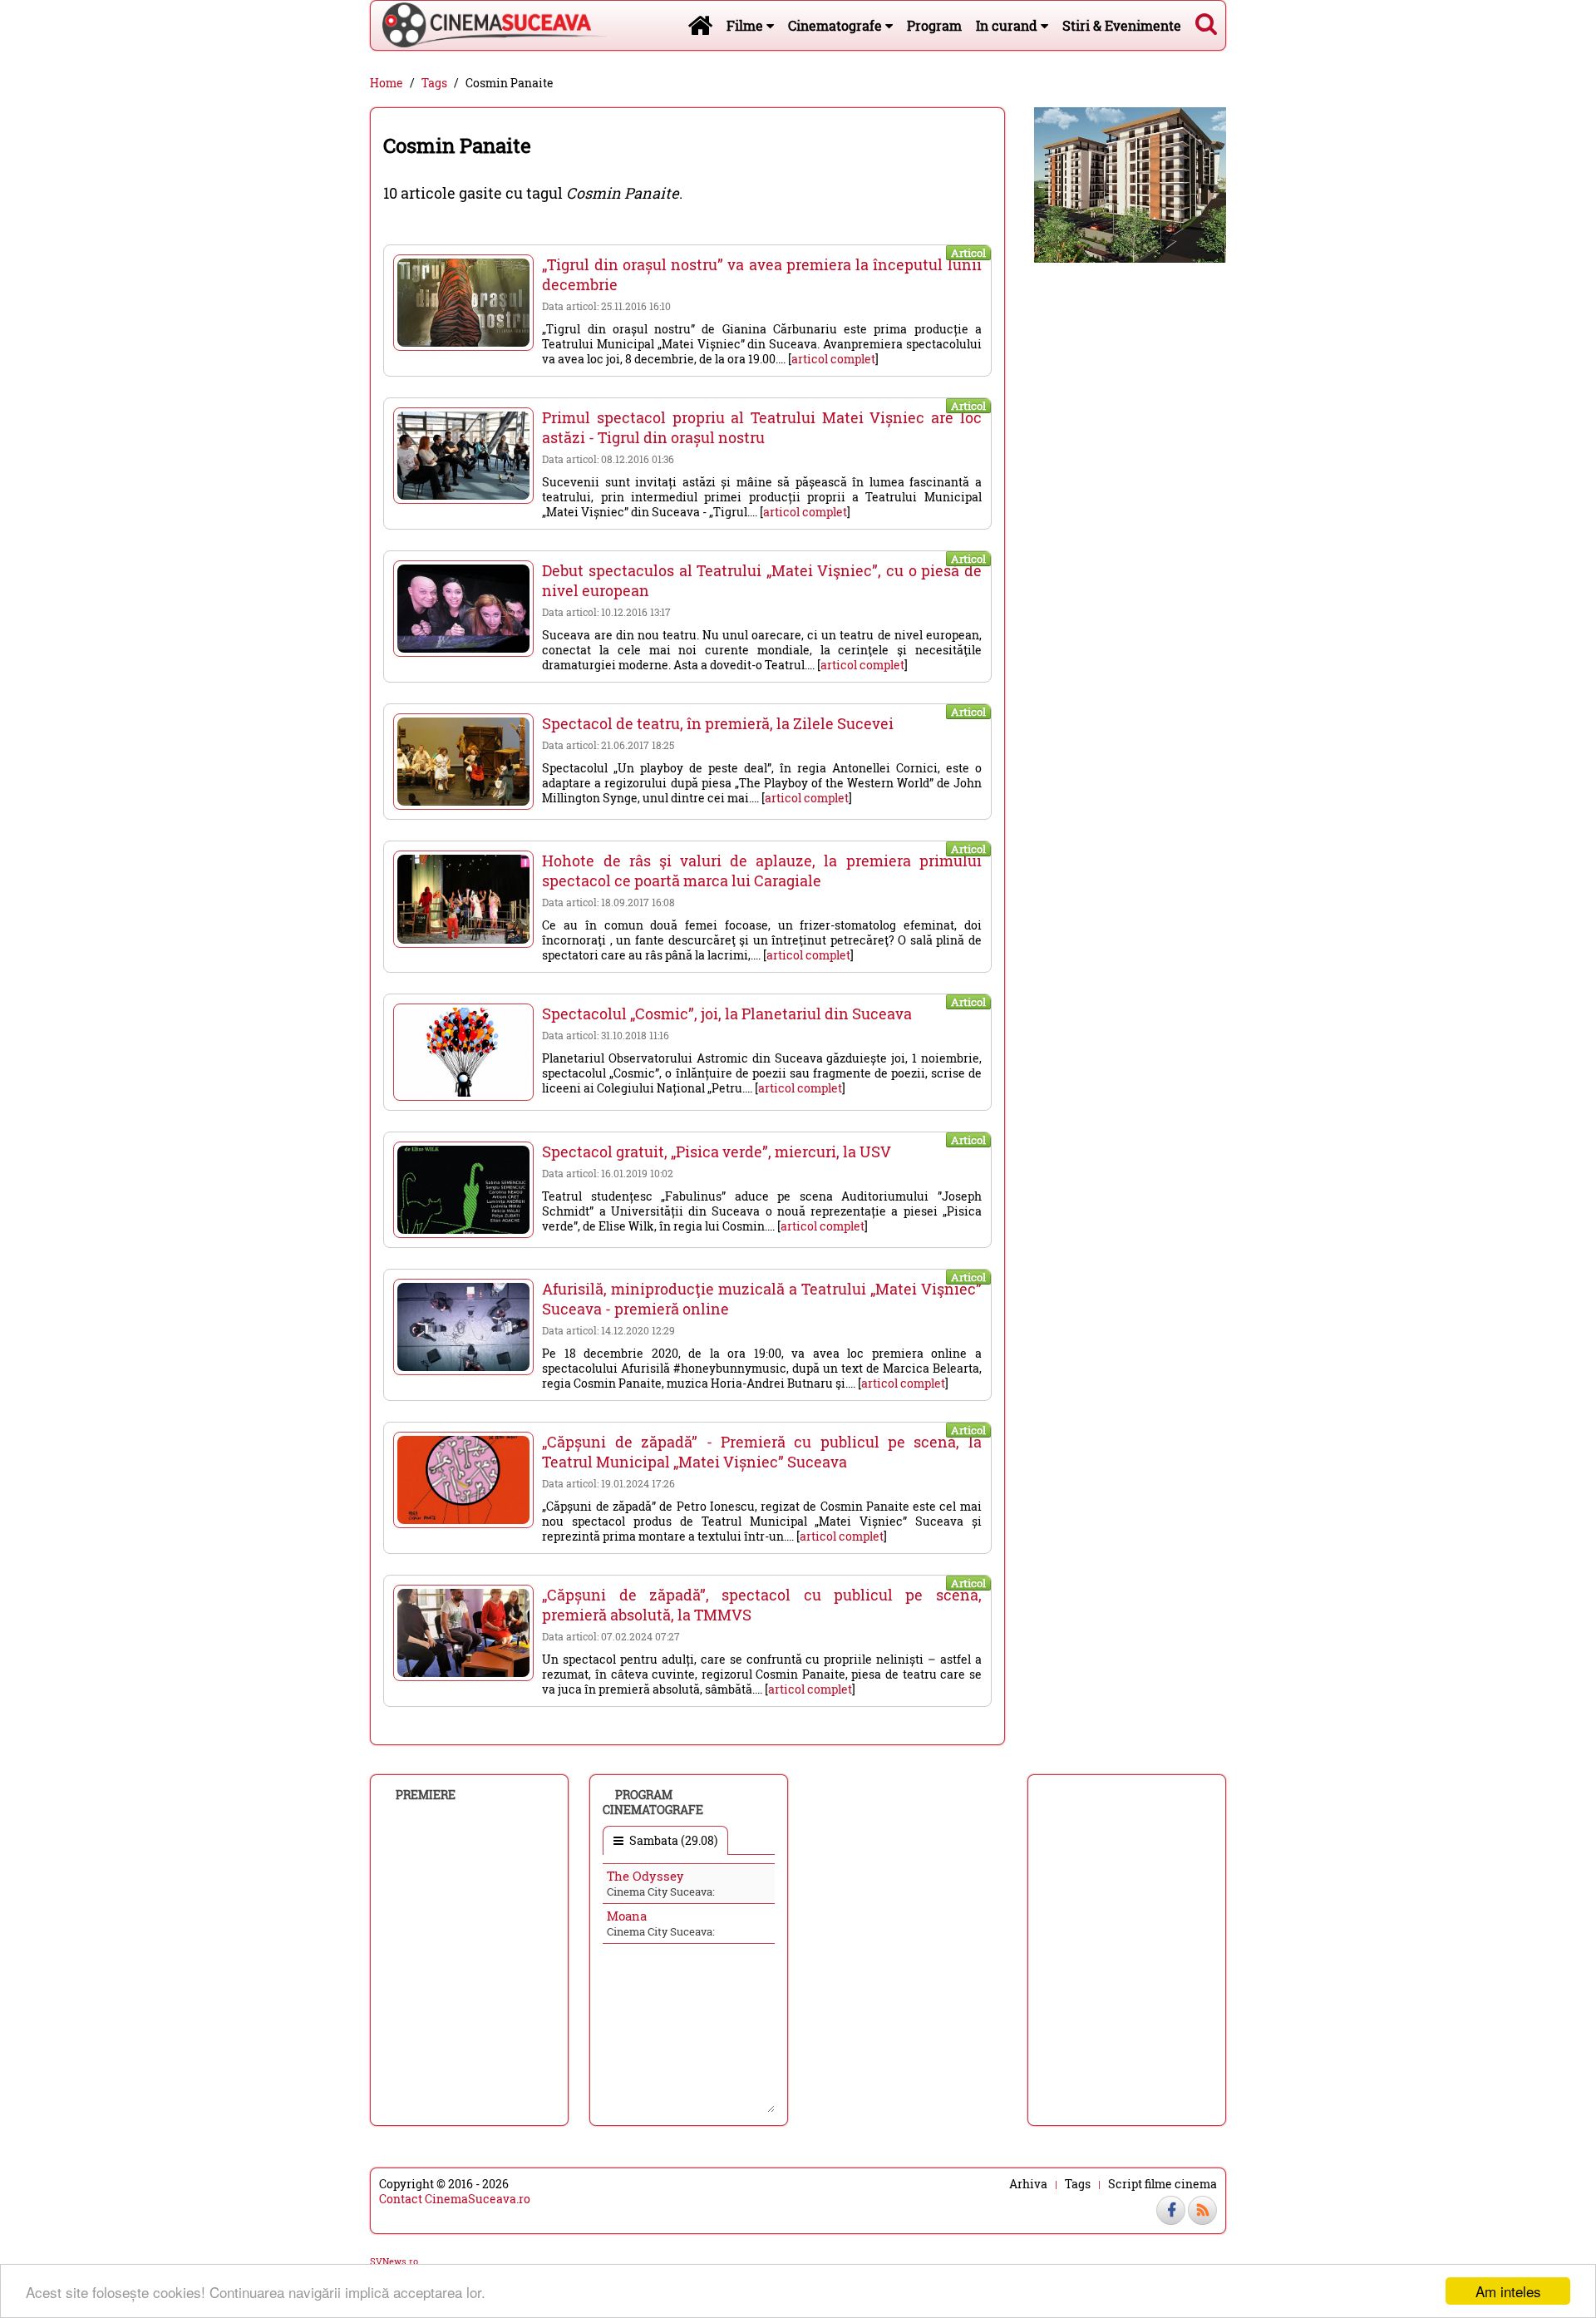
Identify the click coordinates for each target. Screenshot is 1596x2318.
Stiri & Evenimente (1122, 25)
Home (387, 83)
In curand (1008, 25)
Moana (627, 1916)
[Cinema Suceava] (489, 25)
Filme (746, 25)
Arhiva (1028, 2184)
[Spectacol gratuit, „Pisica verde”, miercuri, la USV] (463, 1190)
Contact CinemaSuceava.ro (455, 2199)
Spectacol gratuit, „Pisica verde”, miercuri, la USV (717, 1152)
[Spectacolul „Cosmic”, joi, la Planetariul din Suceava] (463, 1052)
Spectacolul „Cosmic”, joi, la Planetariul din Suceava (727, 1014)
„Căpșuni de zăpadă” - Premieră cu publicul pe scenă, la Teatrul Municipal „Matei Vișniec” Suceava (761, 1452)
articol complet (833, 359)
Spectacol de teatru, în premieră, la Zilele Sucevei (718, 723)
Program (934, 25)
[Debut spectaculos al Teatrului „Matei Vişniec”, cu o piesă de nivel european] (463, 609)
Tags (434, 83)
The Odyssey (645, 1876)
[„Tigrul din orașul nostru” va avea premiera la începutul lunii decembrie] (463, 303)
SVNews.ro (394, 2261)
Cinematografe (837, 25)
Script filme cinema (1163, 2184)
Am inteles (1508, 2291)
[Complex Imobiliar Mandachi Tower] (1130, 183)
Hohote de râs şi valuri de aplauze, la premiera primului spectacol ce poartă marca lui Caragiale (761, 870)
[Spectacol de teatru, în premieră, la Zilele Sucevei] (463, 762)
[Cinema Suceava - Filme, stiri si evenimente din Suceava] (700, 25)
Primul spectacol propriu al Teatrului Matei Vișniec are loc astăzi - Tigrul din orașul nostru (761, 427)
